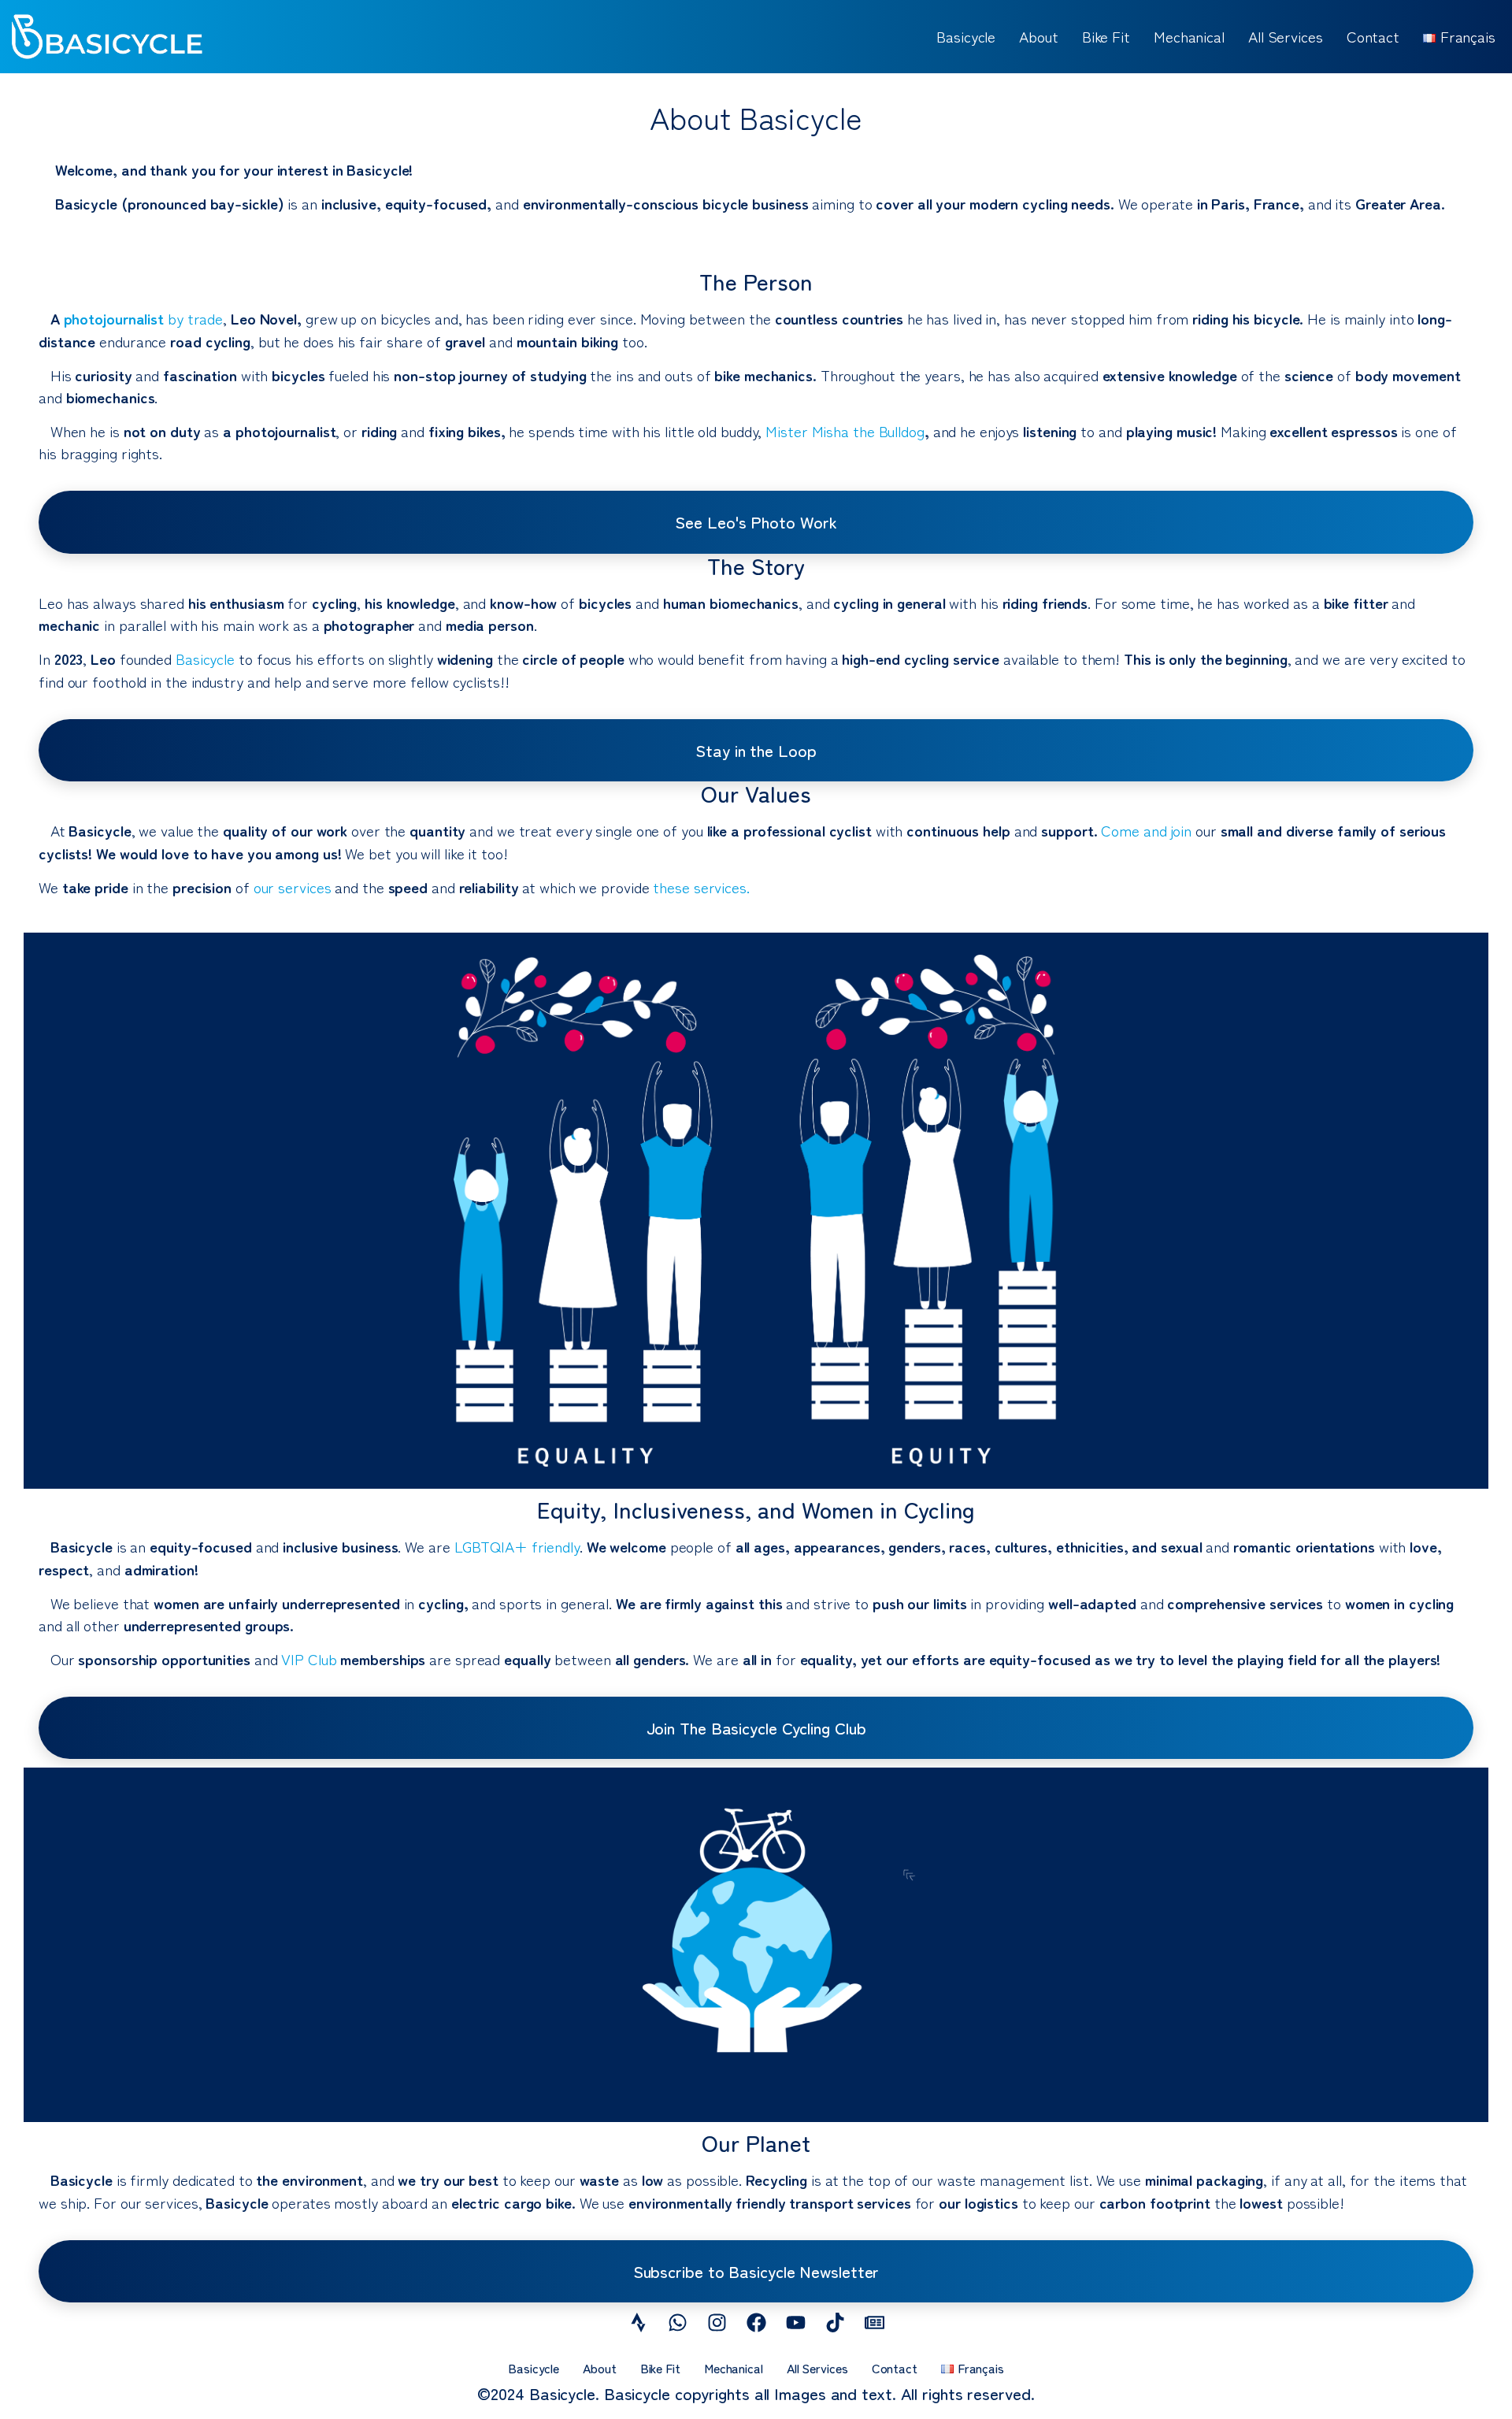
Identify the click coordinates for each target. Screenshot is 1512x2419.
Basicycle (966, 36)
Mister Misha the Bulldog (845, 430)
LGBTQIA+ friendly (517, 1546)
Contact (1373, 36)
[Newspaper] (874, 2322)
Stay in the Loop (756, 750)
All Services (1286, 36)
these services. (701, 887)
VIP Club (311, 1658)
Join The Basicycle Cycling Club (756, 1727)
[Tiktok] (835, 2322)
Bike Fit (1106, 36)
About (1039, 36)
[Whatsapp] (677, 2322)
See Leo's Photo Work (756, 521)
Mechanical (1189, 36)
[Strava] (638, 2322)
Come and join (1146, 830)
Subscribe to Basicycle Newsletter (756, 2271)
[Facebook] (756, 2322)
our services (293, 887)
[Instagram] (717, 2322)
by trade (144, 318)
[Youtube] (795, 2322)
